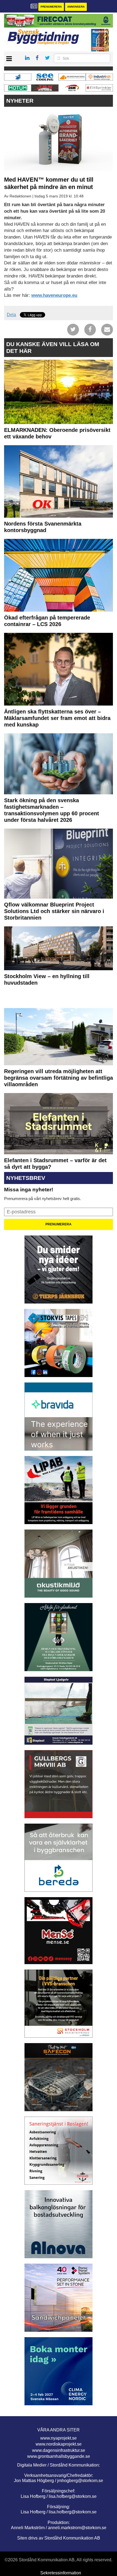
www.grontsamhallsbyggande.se (59, 2456)
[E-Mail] (107, 329)
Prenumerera (51, 7)
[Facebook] (90, 329)
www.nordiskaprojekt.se (59, 2444)
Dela (11, 315)
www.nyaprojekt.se (59, 2438)
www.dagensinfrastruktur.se (59, 2450)
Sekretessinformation (61, 2573)
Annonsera (76, 7)
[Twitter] (73, 329)
